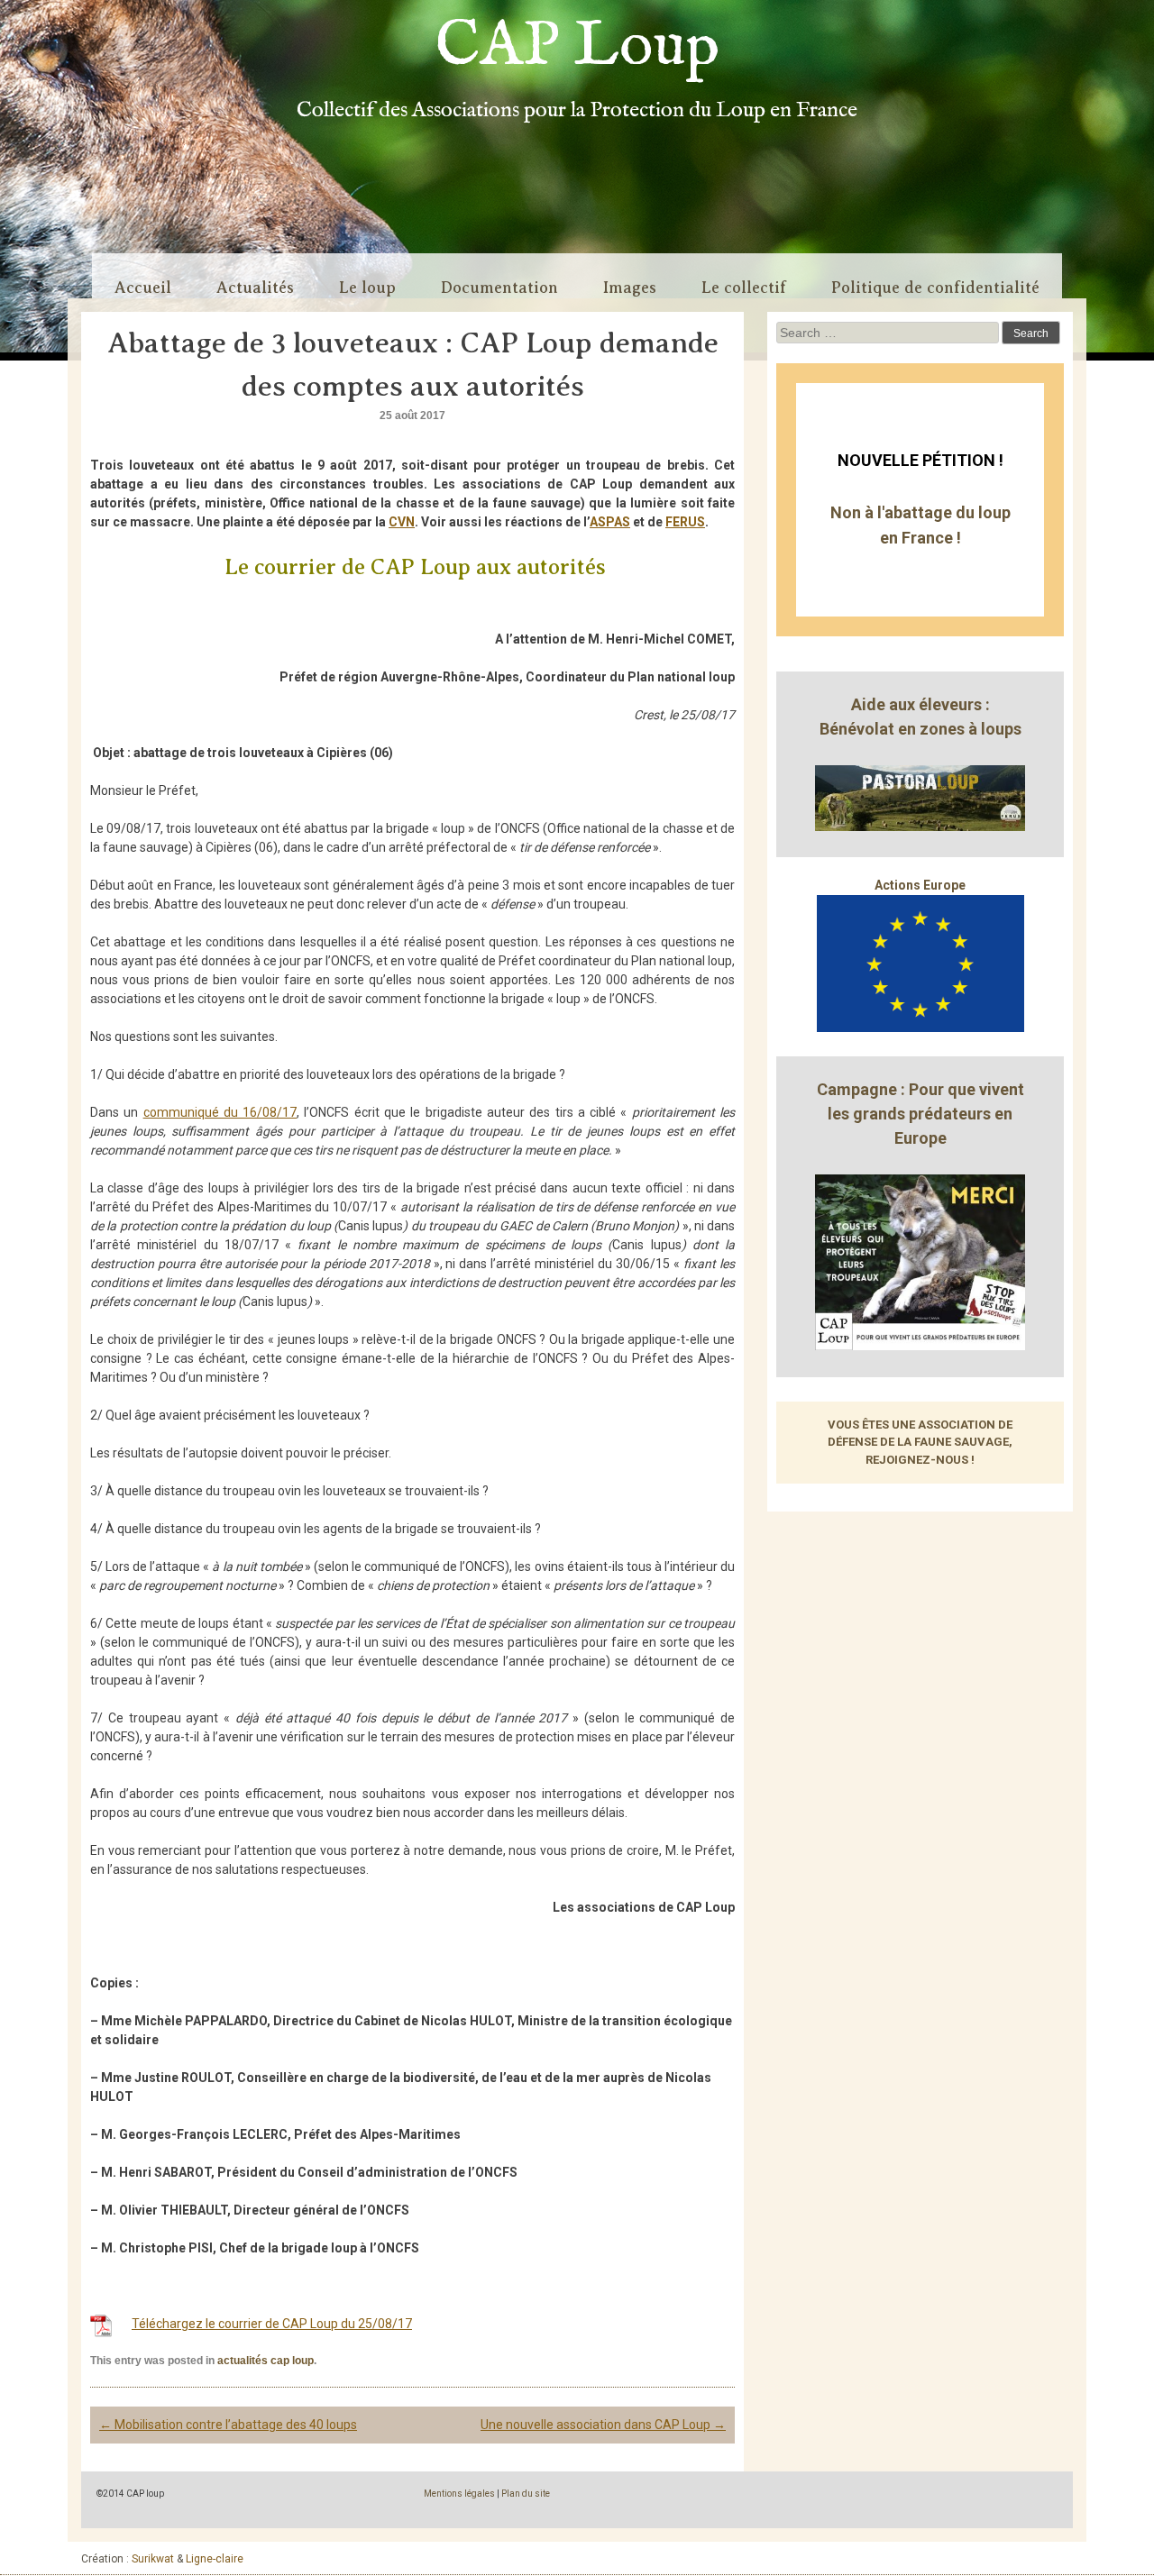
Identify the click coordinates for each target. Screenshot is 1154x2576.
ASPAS (610, 522)
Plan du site (526, 2494)
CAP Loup (577, 47)
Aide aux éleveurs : (920, 704)
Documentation (499, 288)
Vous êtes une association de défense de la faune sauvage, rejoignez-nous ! (920, 1442)
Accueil (143, 288)
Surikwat (153, 2559)
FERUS (685, 522)
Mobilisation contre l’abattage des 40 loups (228, 2425)
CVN (402, 522)
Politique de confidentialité (935, 288)
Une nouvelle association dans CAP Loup (603, 2425)
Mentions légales (459, 2494)
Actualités (255, 288)
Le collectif (744, 288)
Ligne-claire (215, 2559)
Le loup (367, 288)
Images (630, 288)
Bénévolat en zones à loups (920, 729)
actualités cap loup (266, 2361)
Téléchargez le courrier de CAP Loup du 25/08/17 (272, 2324)
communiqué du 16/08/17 (220, 1112)
